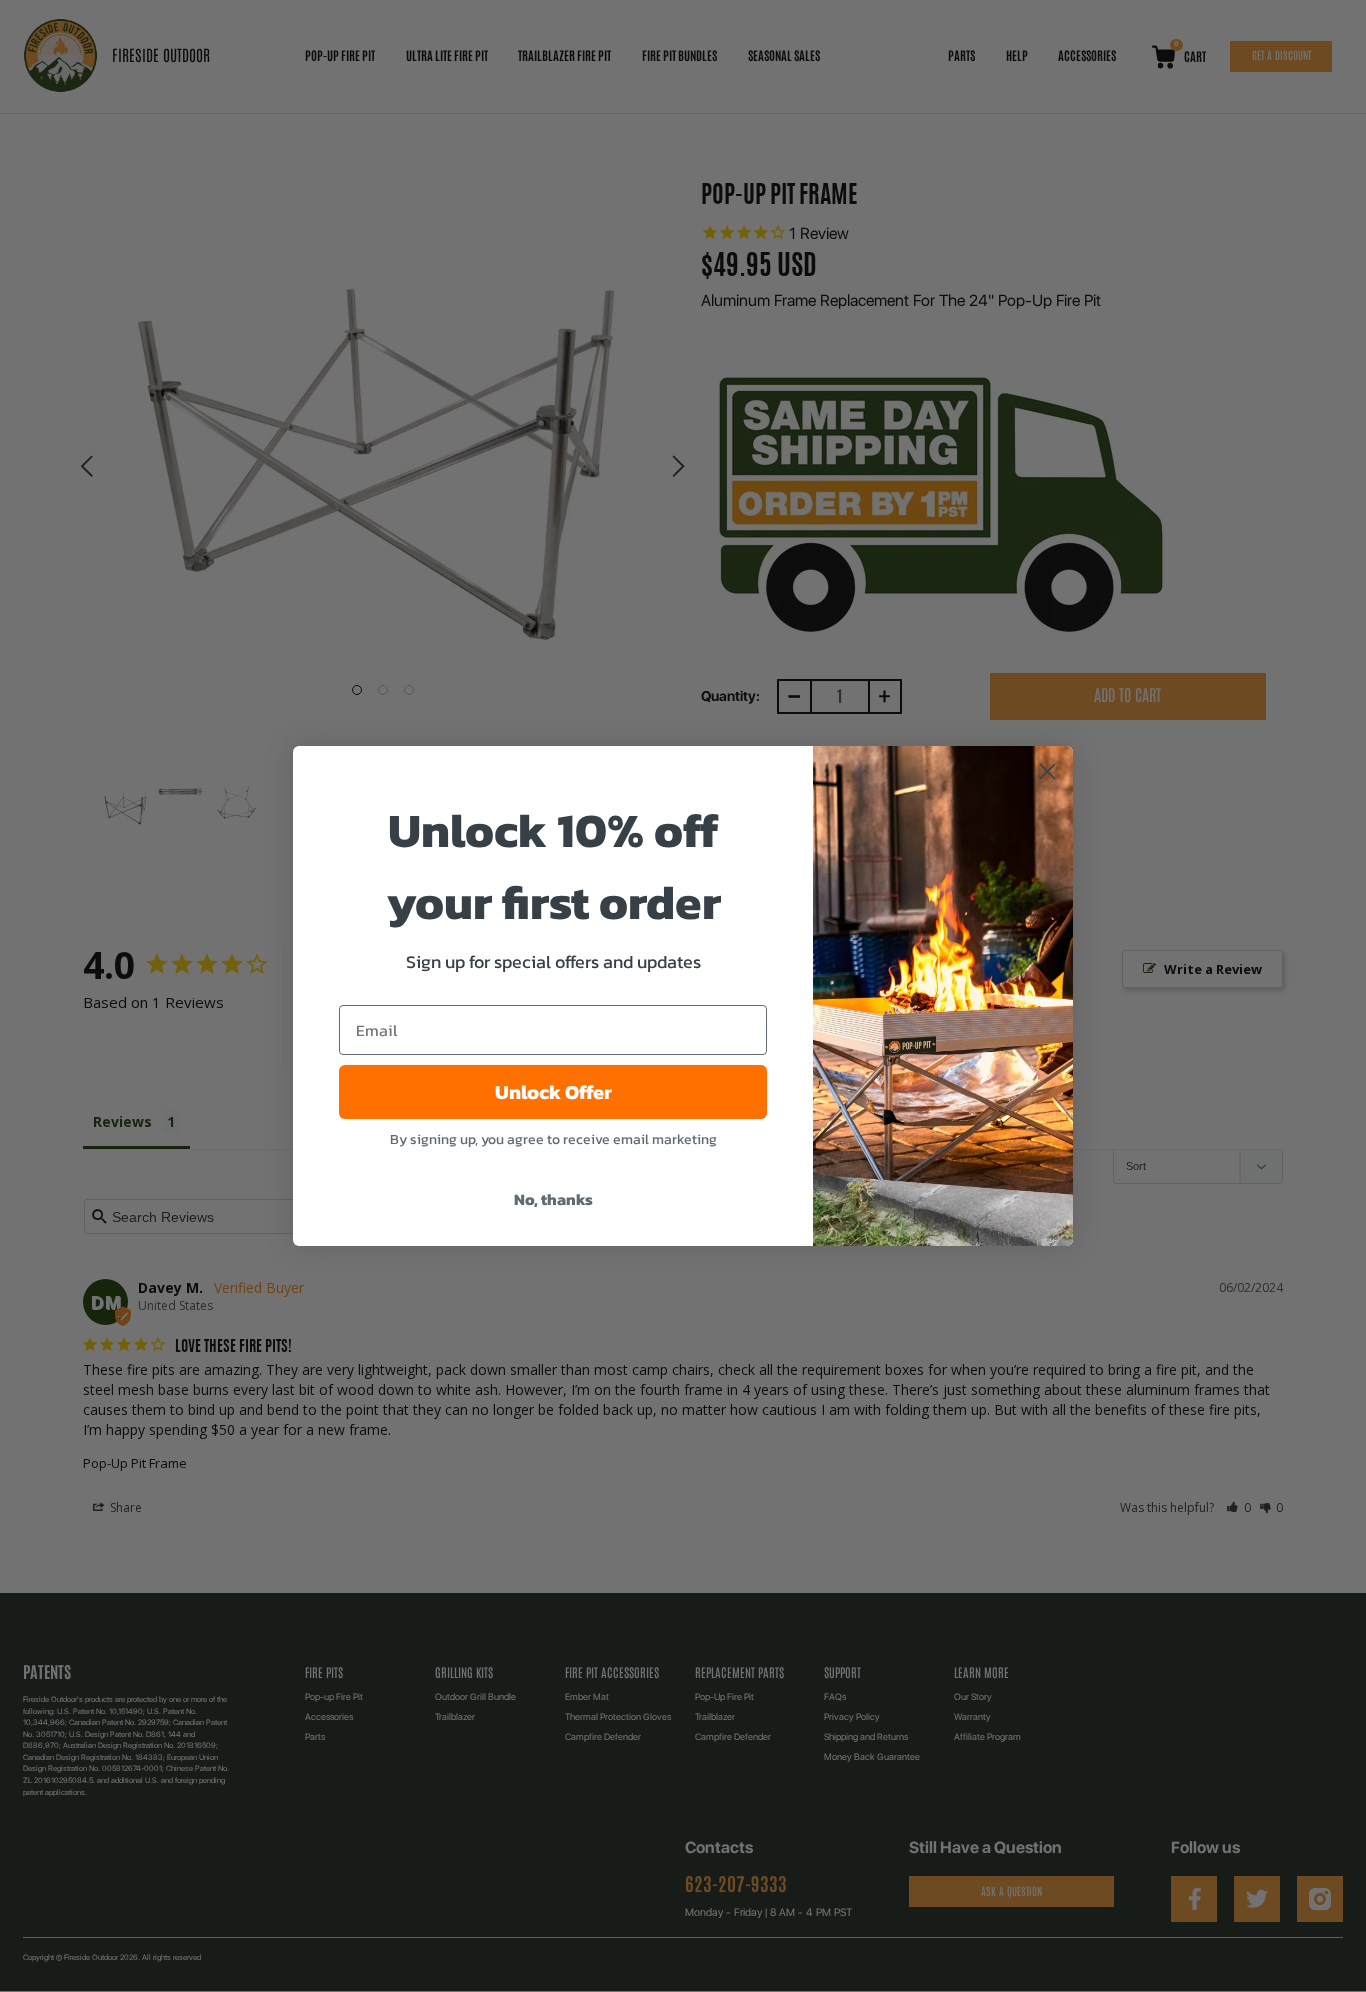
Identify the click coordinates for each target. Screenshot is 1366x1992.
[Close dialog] (1047, 771)
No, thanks (553, 1199)
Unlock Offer (553, 1092)
